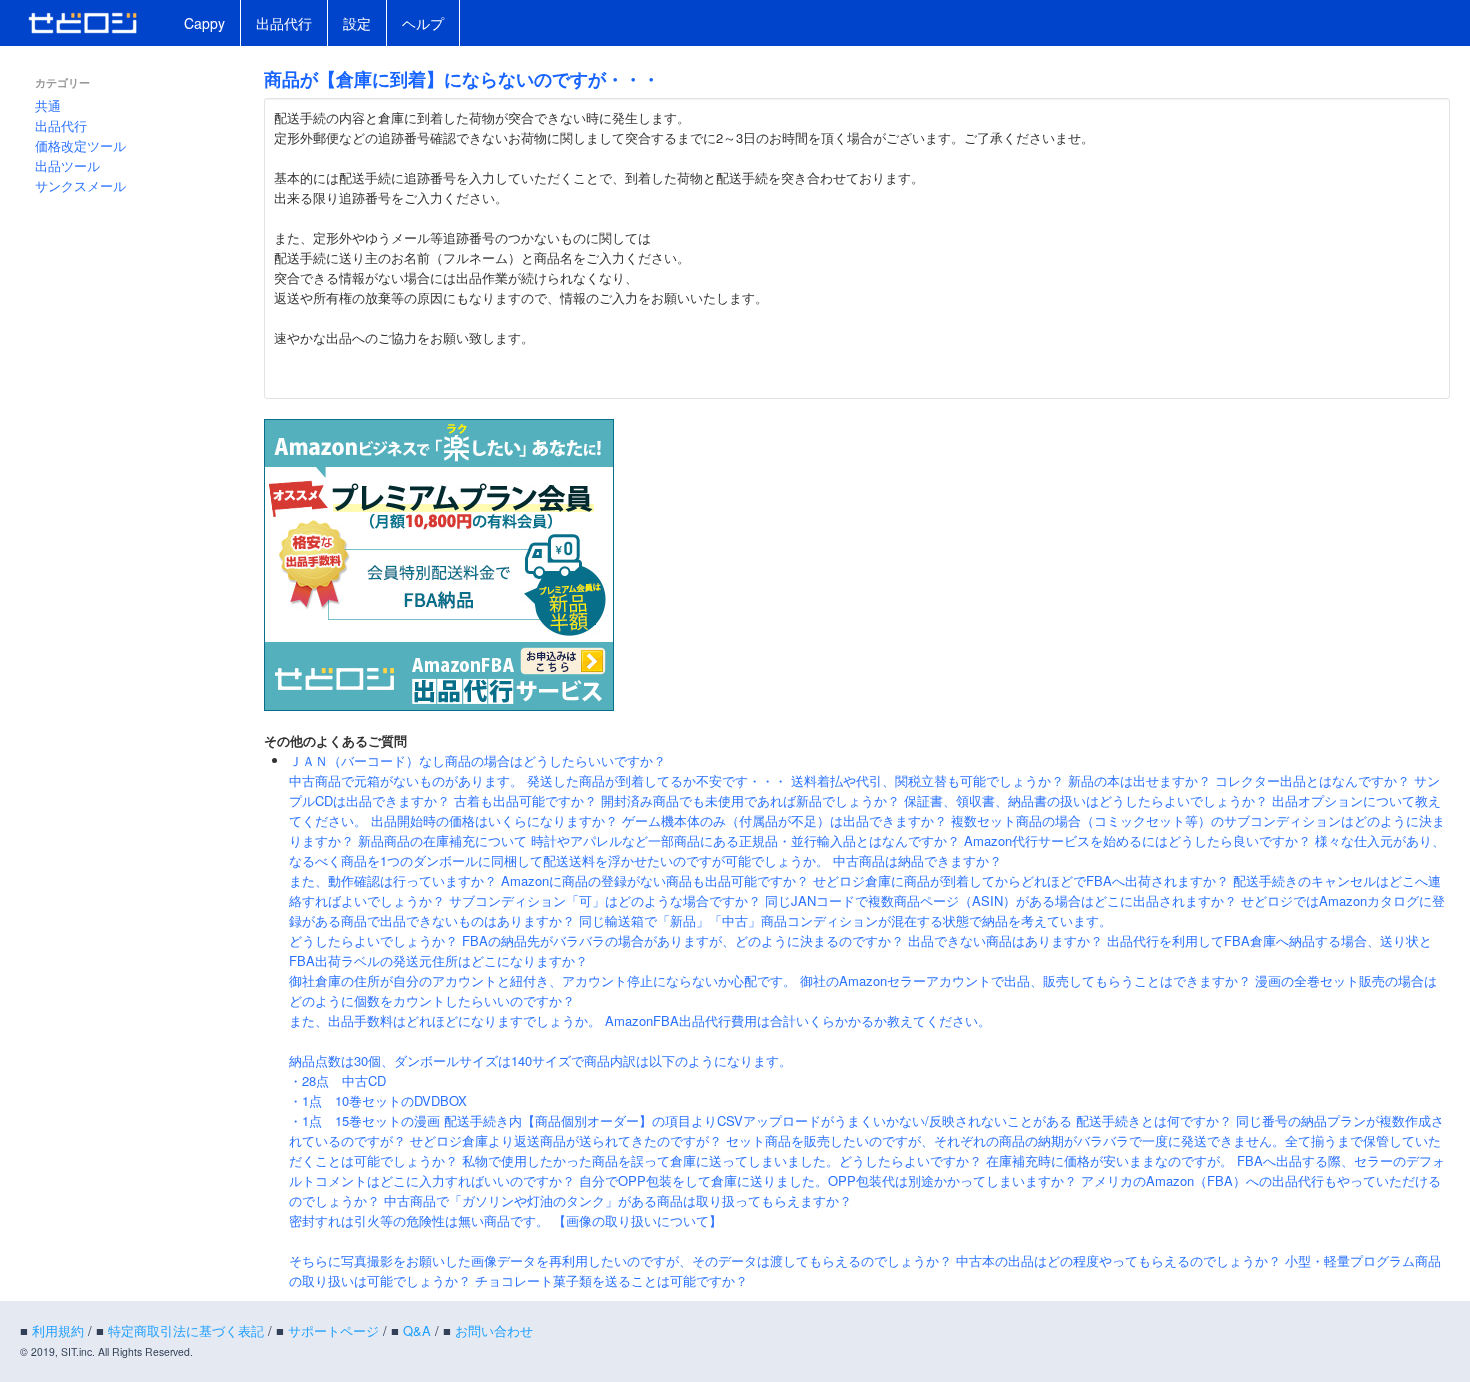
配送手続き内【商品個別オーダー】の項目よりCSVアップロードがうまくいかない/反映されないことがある (758, 1120)
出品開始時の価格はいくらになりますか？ (494, 820)
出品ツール (67, 165)
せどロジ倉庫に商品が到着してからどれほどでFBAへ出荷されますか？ (1021, 880)
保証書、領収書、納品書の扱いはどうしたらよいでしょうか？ (1086, 800)
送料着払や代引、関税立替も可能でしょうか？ (927, 780)
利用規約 (58, 1330)
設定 (357, 23)
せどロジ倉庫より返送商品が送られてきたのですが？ (566, 1140)
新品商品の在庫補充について (442, 840)
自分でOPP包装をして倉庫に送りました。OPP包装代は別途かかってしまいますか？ (828, 1180)
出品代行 (284, 23)
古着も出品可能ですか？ (525, 800)
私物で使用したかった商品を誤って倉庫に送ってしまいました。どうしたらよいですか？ (722, 1160)
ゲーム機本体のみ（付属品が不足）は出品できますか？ (784, 820)
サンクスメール (80, 185)
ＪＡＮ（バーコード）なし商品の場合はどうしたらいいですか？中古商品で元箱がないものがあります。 (477, 770)
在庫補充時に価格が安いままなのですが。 (1109, 1160)
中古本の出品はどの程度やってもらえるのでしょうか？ (1118, 1260)
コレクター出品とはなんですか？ (1312, 780)
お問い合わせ (494, 1330)
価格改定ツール (80, 145)
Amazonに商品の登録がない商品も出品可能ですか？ (655, 880)
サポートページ (333, 1330)
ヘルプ (423, 23)
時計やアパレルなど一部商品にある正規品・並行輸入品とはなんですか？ (745, 840)
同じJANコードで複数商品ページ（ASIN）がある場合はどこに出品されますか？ (1001, 900)
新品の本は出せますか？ (1139, 780)
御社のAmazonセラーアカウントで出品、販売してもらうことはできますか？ (1025, 980)
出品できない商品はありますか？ (1005, 940)
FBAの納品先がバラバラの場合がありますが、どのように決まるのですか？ (683, 940)
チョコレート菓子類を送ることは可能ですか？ (611, 1280)
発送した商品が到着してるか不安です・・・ (657, 780)
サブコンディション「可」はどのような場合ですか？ (605, 900)
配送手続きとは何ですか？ (1154, 1120)
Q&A (417, 1330)
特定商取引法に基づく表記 (186, 1330)
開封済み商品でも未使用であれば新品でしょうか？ (750, 800)
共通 (48, 105)
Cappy (204, 23)
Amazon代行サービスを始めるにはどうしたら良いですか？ (1137, 840)
